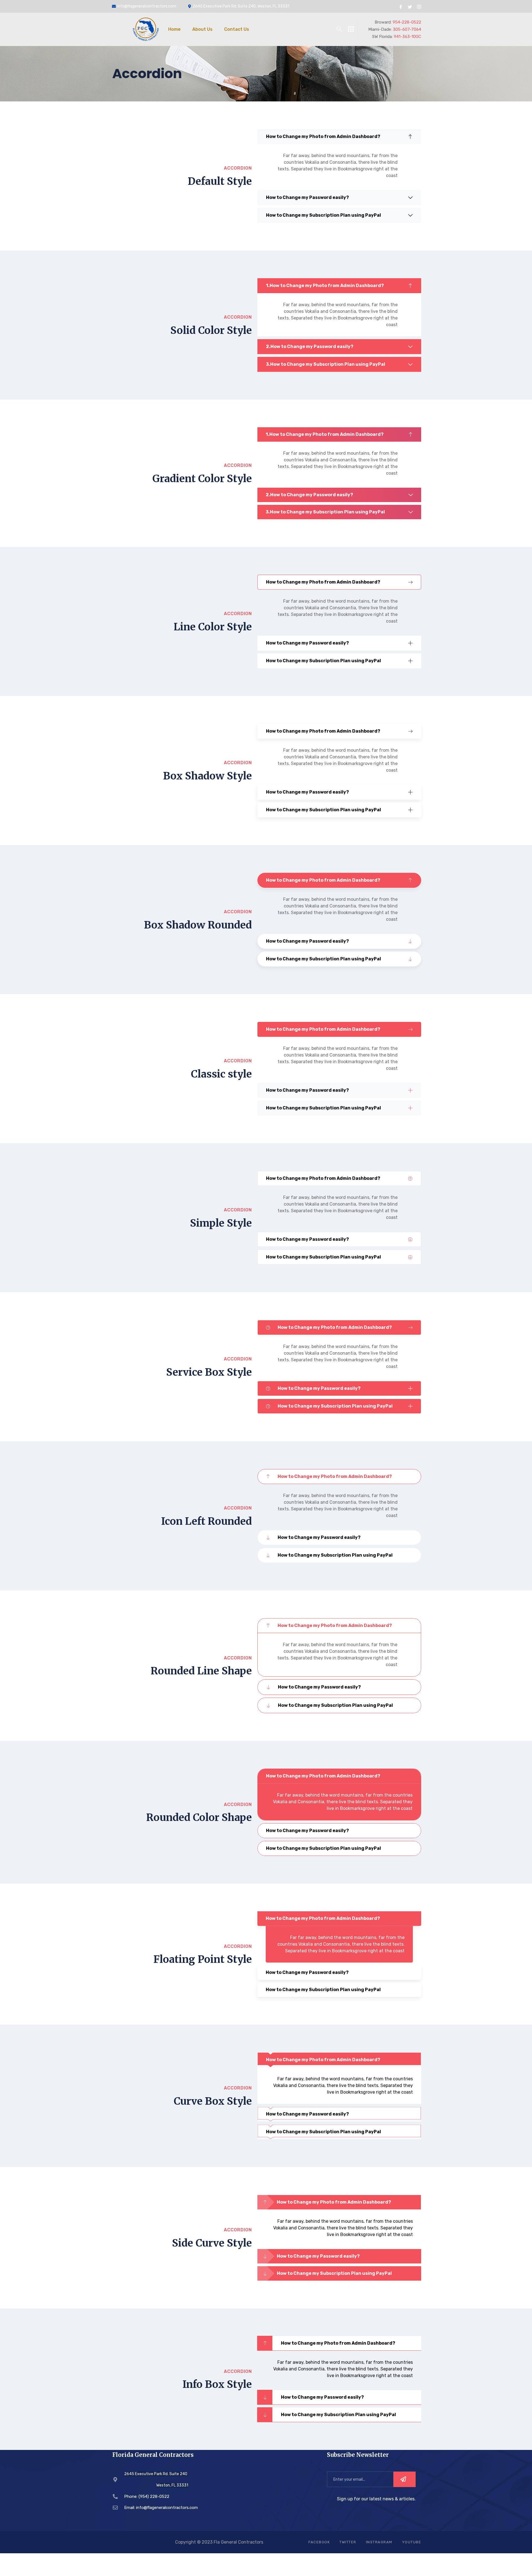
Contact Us (237, 29)
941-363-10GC (407, 37)
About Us (202, 29)
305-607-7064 (407, 29)
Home (174, 29)
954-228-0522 (407, 22)
